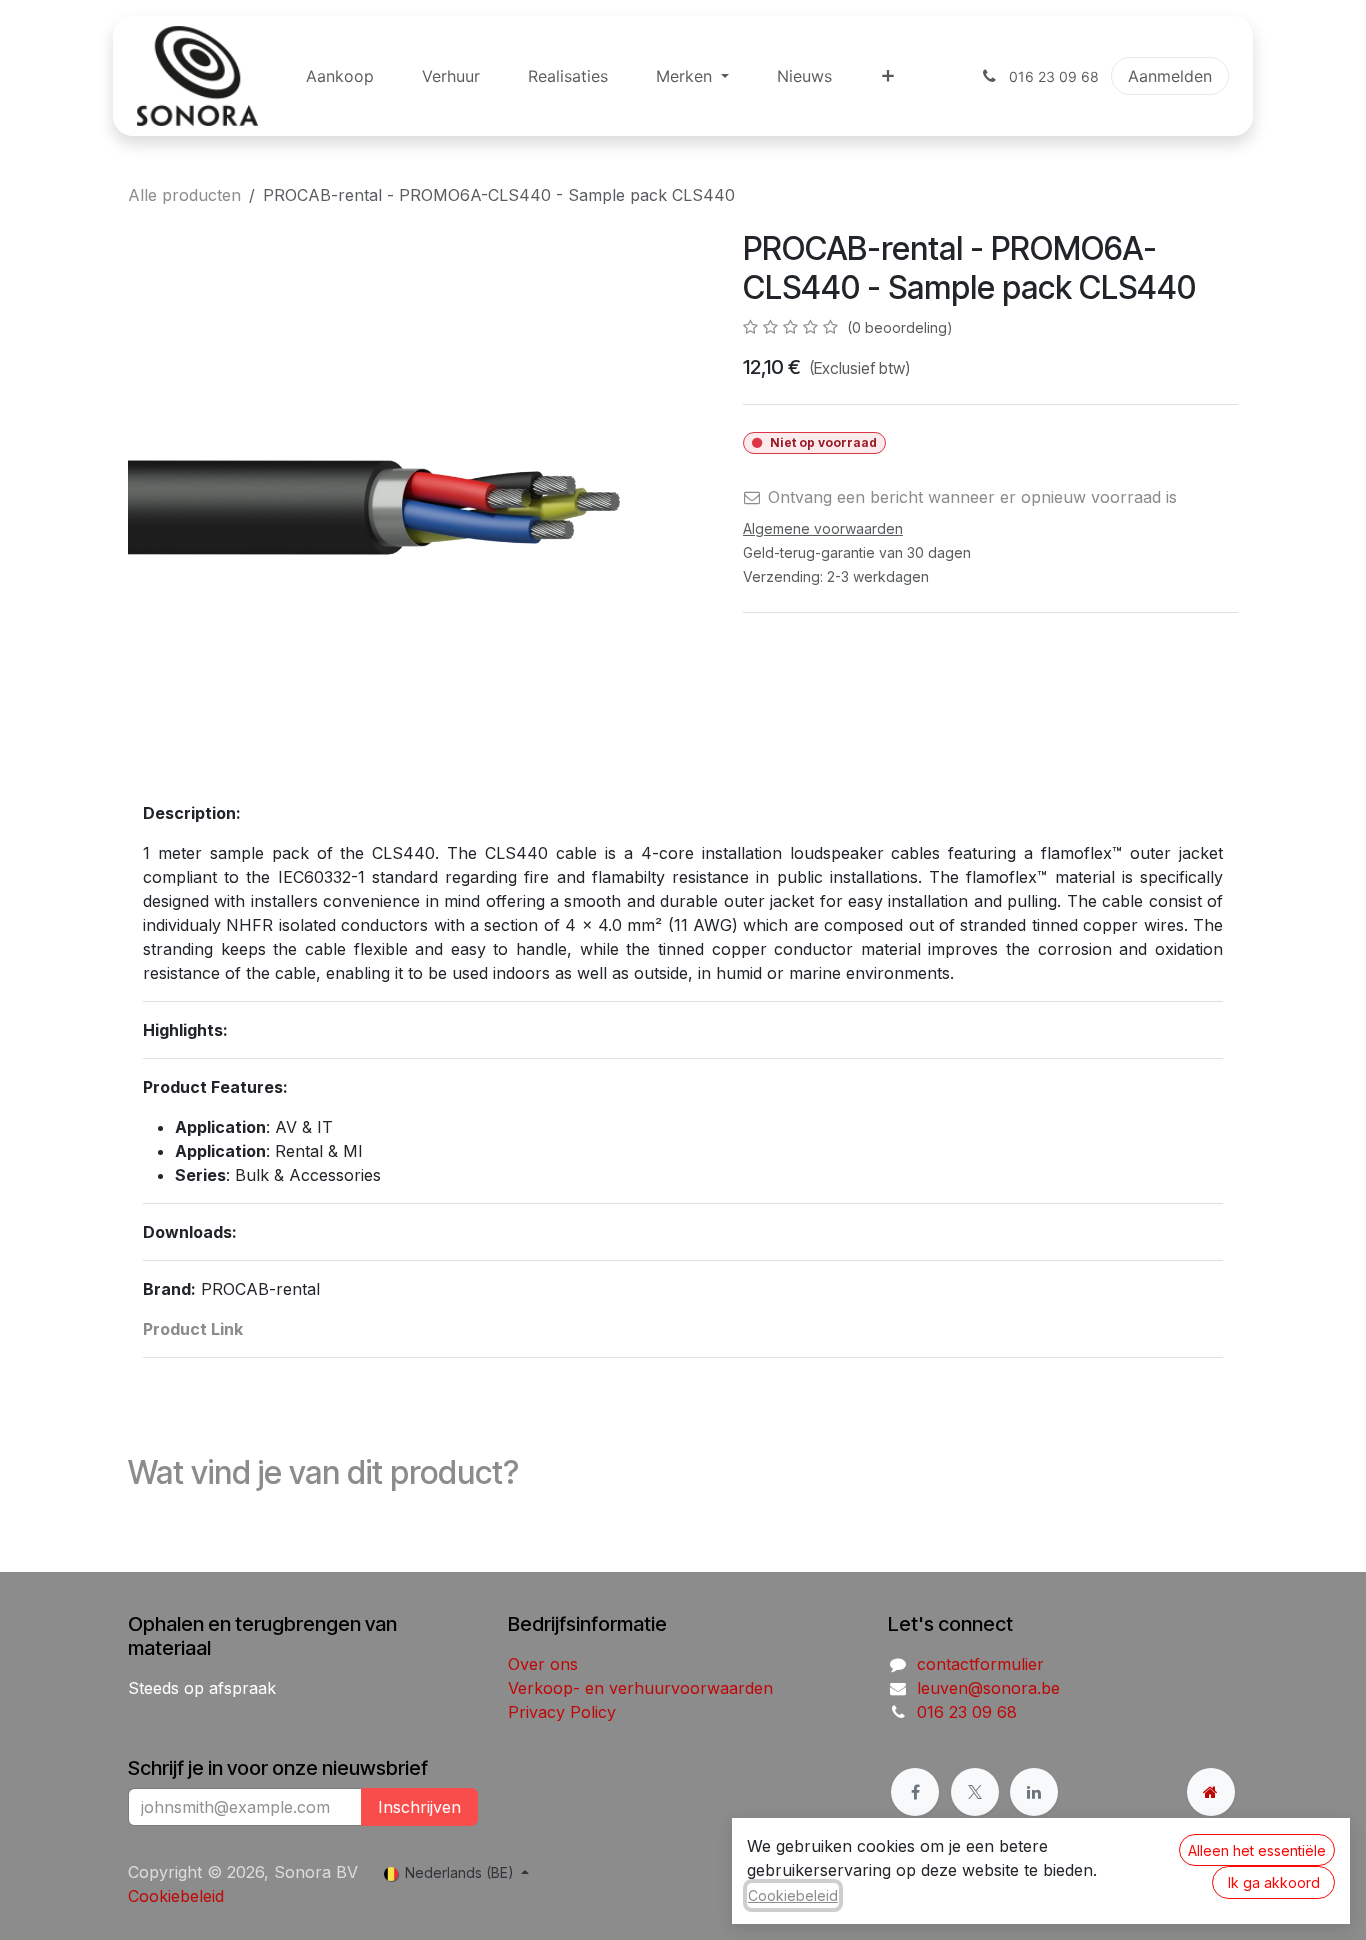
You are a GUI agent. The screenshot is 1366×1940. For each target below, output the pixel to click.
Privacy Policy (562, 1712)
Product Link (193, 1329)
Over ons (543, 1664)
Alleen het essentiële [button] (1257, 1850)
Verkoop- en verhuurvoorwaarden (640, 1688)
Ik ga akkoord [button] (1274, 1882)
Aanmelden (1170, 76)
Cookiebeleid (176, 1896)
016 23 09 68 (967, 1712)
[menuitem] (340, 76)
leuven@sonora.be (988, 1688)
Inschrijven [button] (419, 1807)
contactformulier (980, 1664)
